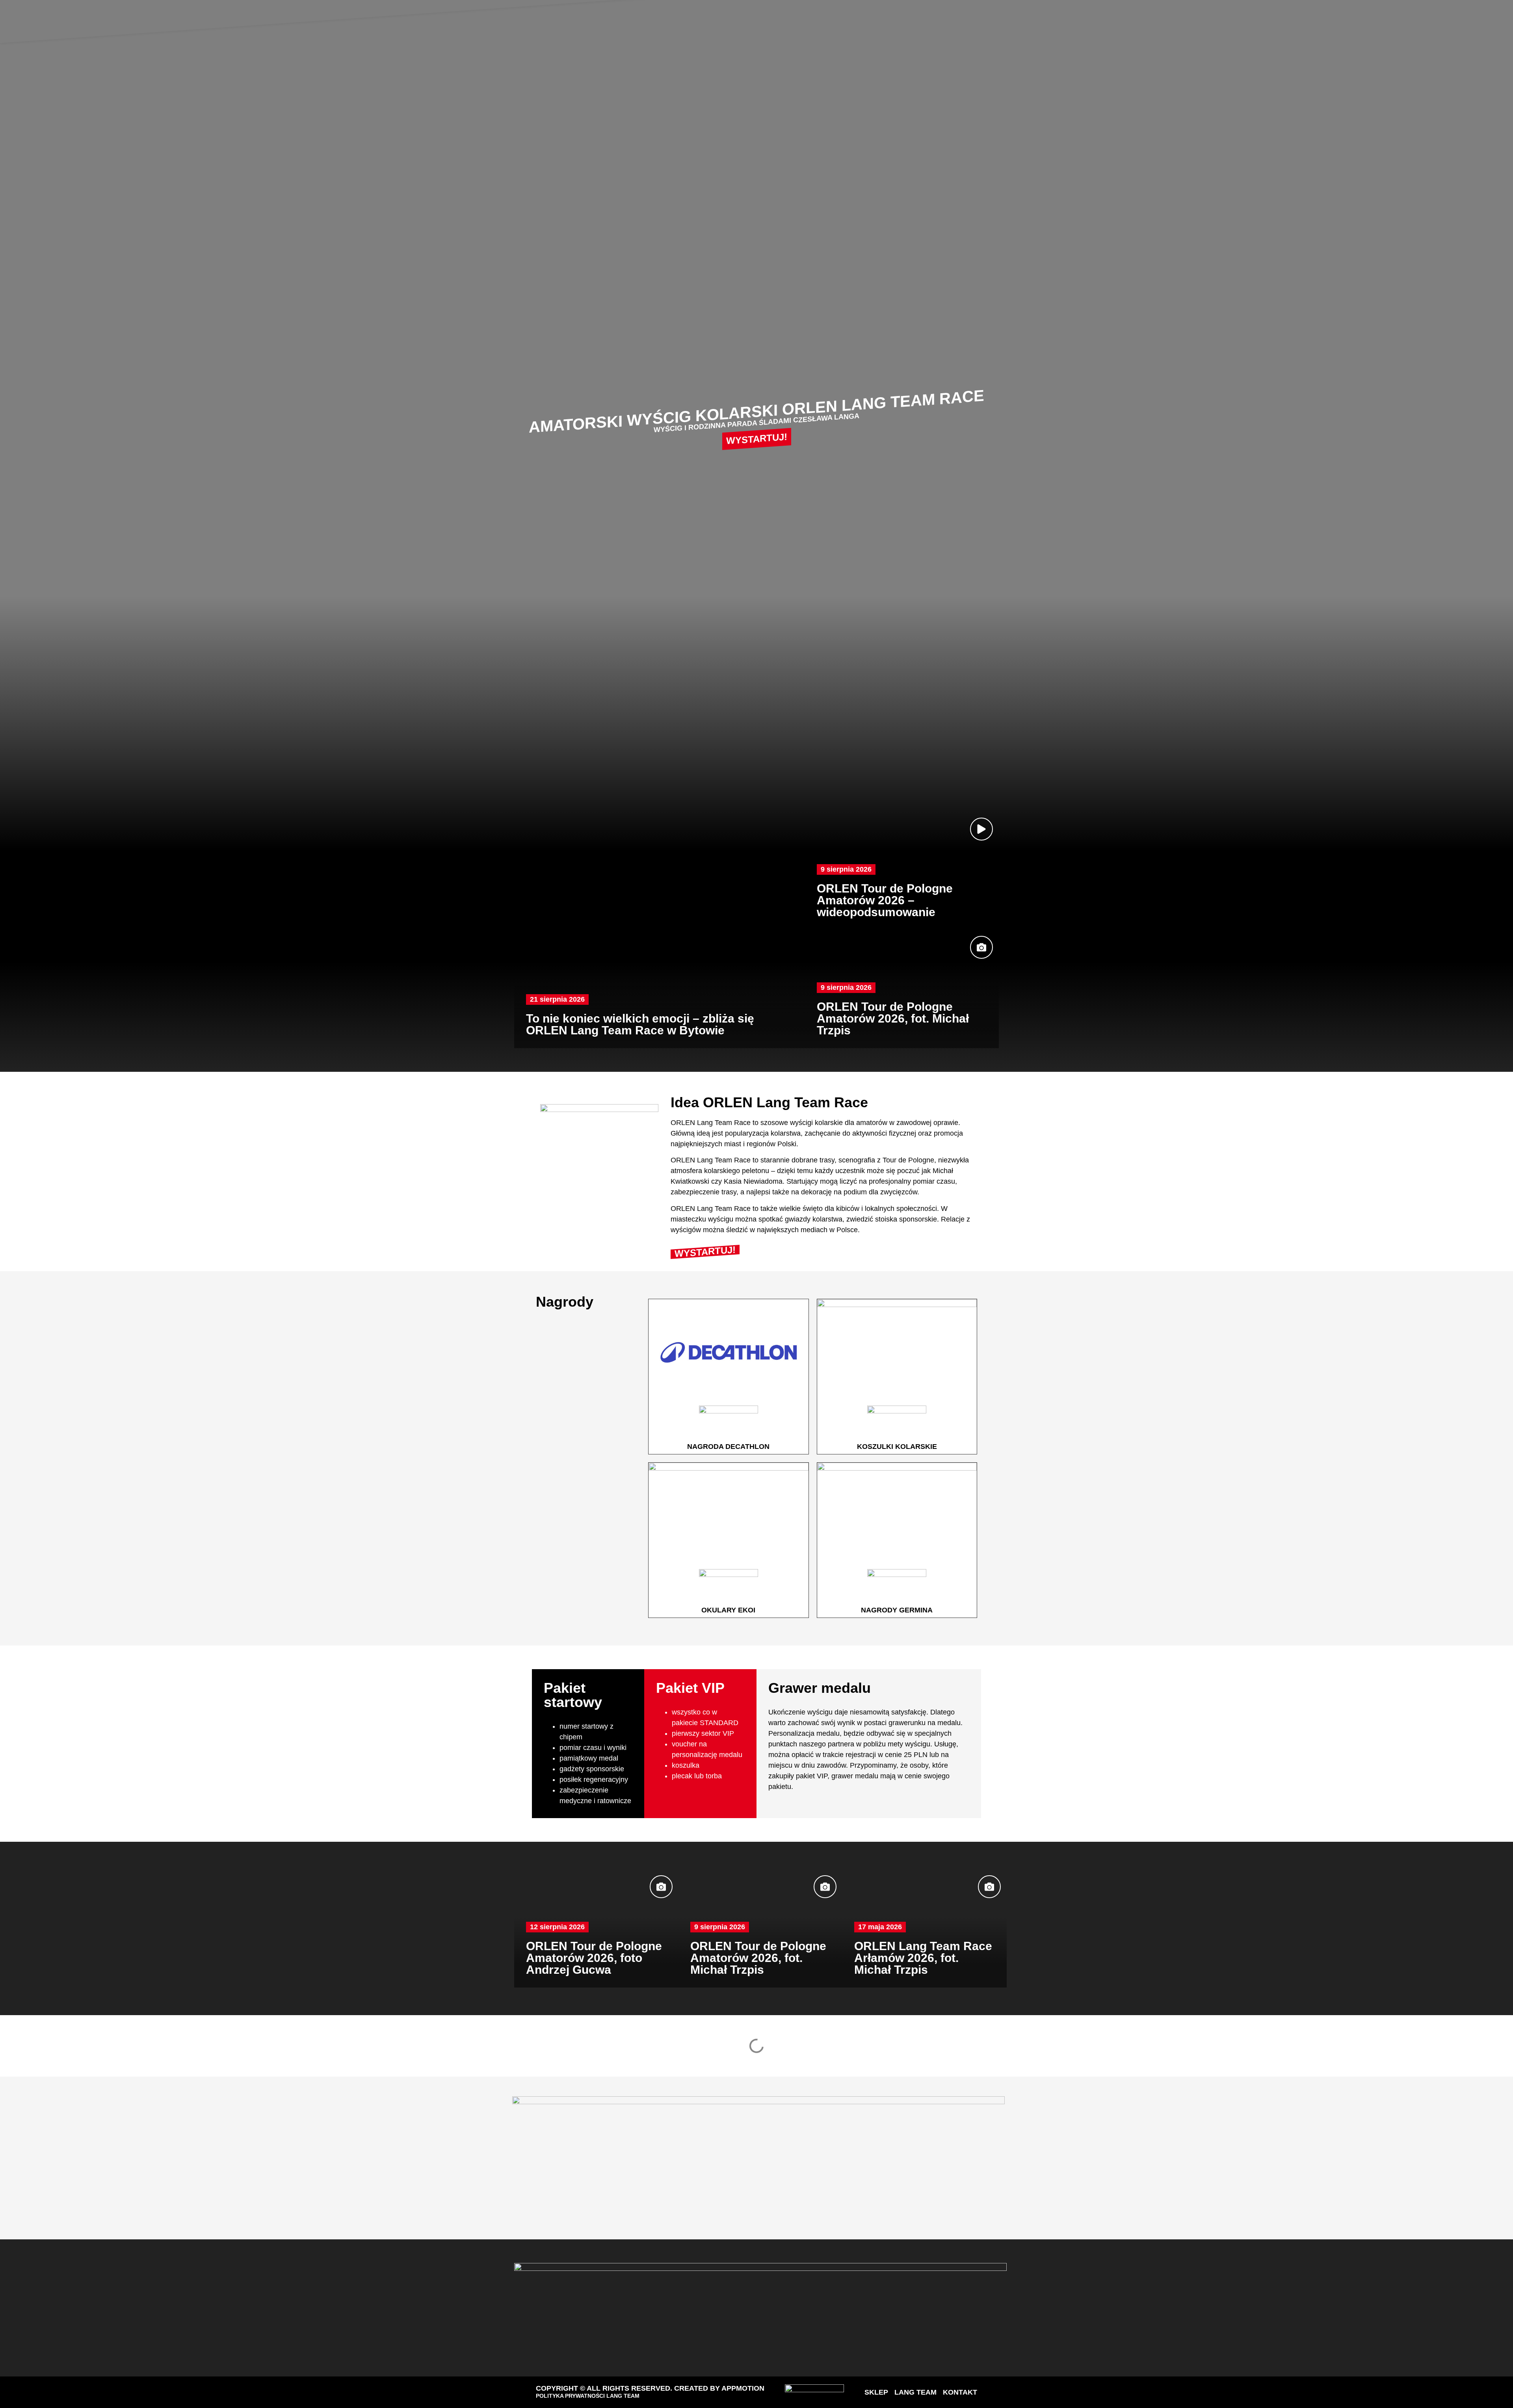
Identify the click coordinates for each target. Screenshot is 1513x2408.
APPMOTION (743, 2388)
